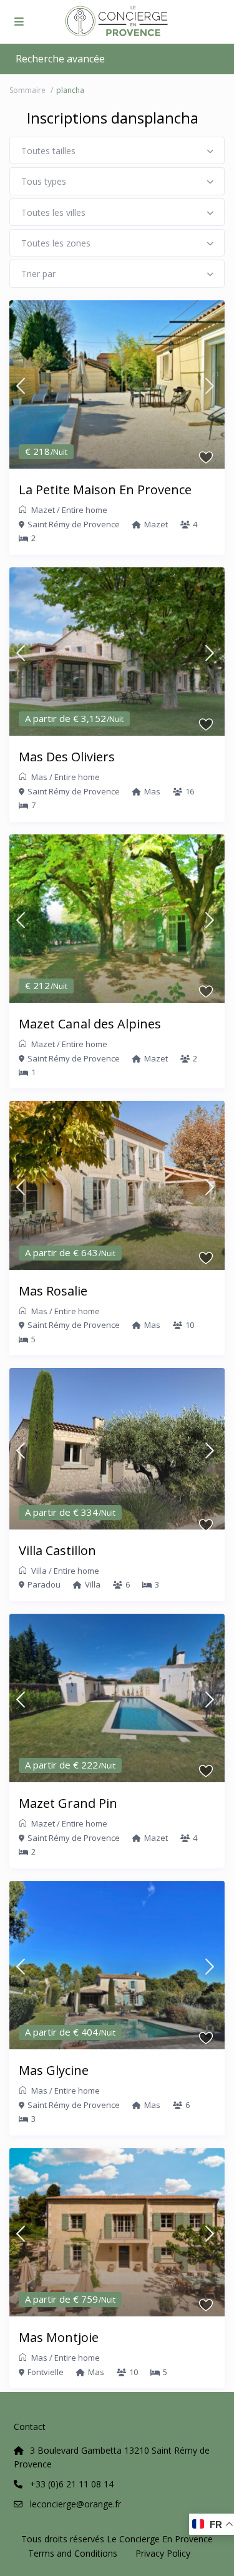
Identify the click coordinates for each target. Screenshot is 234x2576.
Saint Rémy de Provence (74, 524)
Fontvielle (46, 2372)
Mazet (43, 510)
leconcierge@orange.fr (76, 2504)
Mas (39, 777)
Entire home (85, 510)
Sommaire (27, 90)
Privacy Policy (163, 2553)
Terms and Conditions (73, 2553)
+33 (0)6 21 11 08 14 (72, 2484)
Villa (39, 1571)
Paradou (44, 1584)
